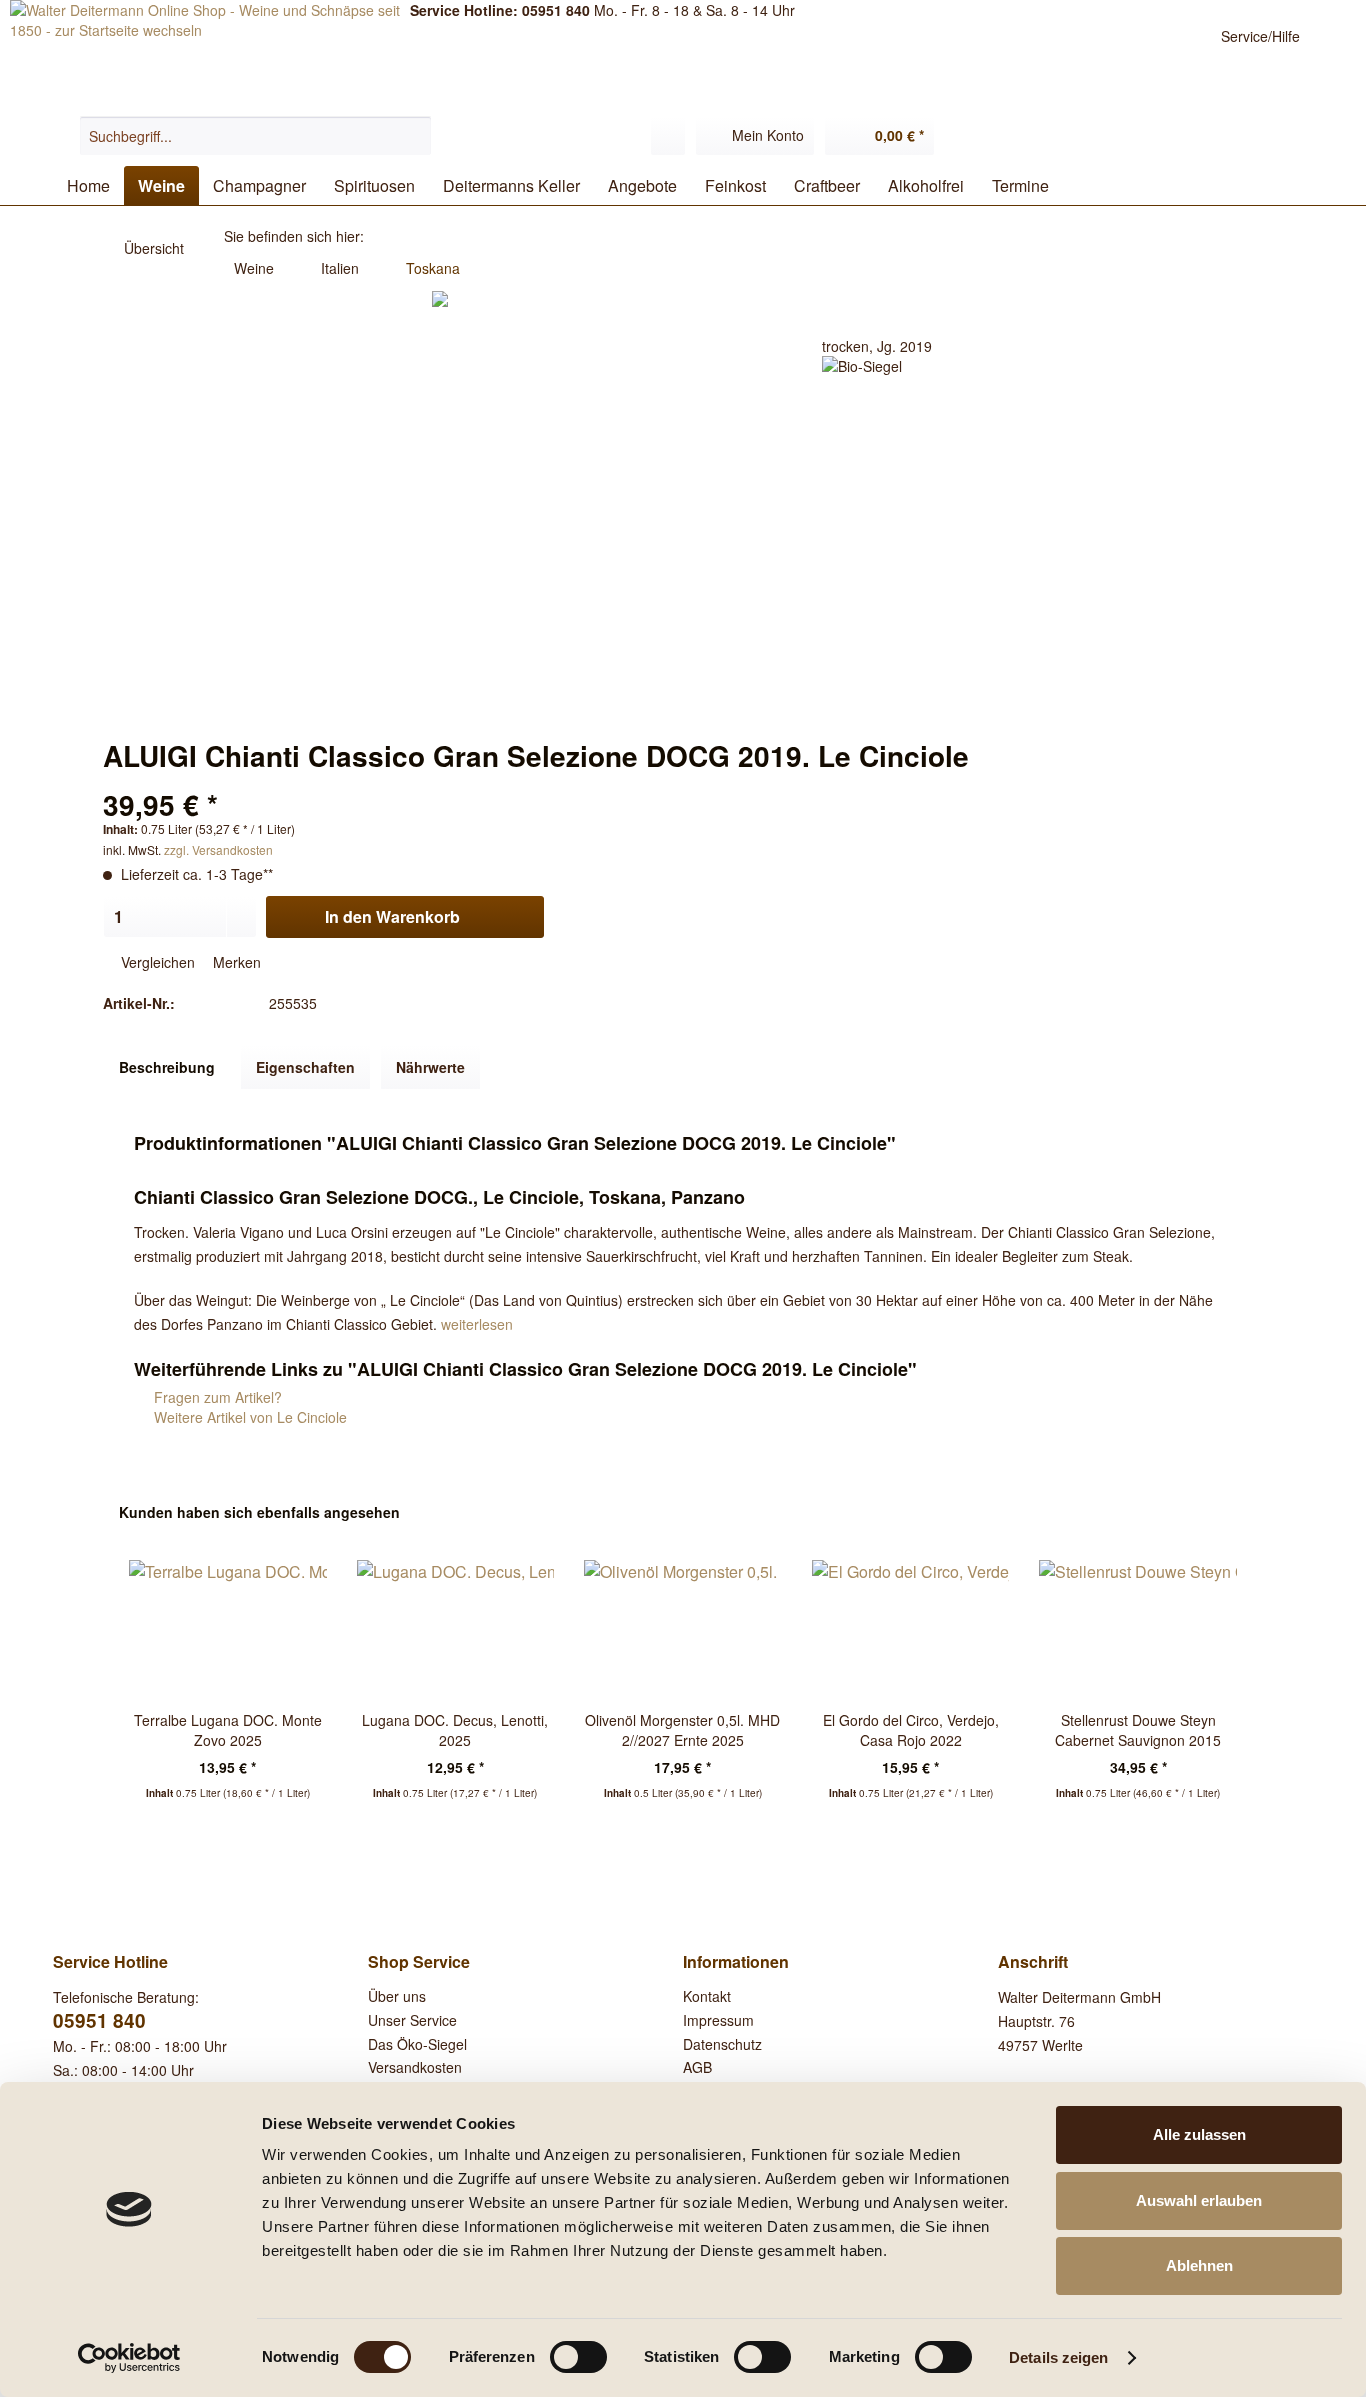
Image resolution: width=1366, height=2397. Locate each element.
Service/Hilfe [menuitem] (1260, 36)
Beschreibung (167, 1067)
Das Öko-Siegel (417, 2044)
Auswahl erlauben (1199, 2200)
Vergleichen (156, 962)
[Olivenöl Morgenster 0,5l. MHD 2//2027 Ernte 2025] (683, 1630)
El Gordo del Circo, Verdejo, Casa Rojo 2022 (911, 1730)
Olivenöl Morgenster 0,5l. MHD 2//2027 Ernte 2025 (682, 1730)
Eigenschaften (305, 1067)
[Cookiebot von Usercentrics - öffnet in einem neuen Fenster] (129, 2358)
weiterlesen (477, 1324)
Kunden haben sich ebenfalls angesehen (259, 1512)
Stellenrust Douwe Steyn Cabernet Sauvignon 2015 (1138, 1730)
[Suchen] (413, 136)
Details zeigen (1058, 2357)
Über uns (397, 1996)
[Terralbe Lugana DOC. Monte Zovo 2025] (228, 1630)
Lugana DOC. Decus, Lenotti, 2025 (455, 1730)
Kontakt (707, 1996)
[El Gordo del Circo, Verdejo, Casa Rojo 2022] (911, 1630)
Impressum (718, 2020)
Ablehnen (1199, 2265)
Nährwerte (430, 1067)
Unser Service (412, 2020)
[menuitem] (255, 136)
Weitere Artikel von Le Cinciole (248, 1417)
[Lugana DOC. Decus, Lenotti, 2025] (456, 1630)
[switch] (578, 2357)
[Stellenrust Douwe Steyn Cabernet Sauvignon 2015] (1138, 1630)
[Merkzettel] (668, 136)
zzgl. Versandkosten (218, 849)
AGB (697, 2067)
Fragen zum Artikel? (216, 1397)
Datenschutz (722, 2044)
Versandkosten (415, 2067)
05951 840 (99, 2020)
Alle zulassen (1199, 2134)
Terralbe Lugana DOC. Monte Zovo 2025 (228, 1730)
